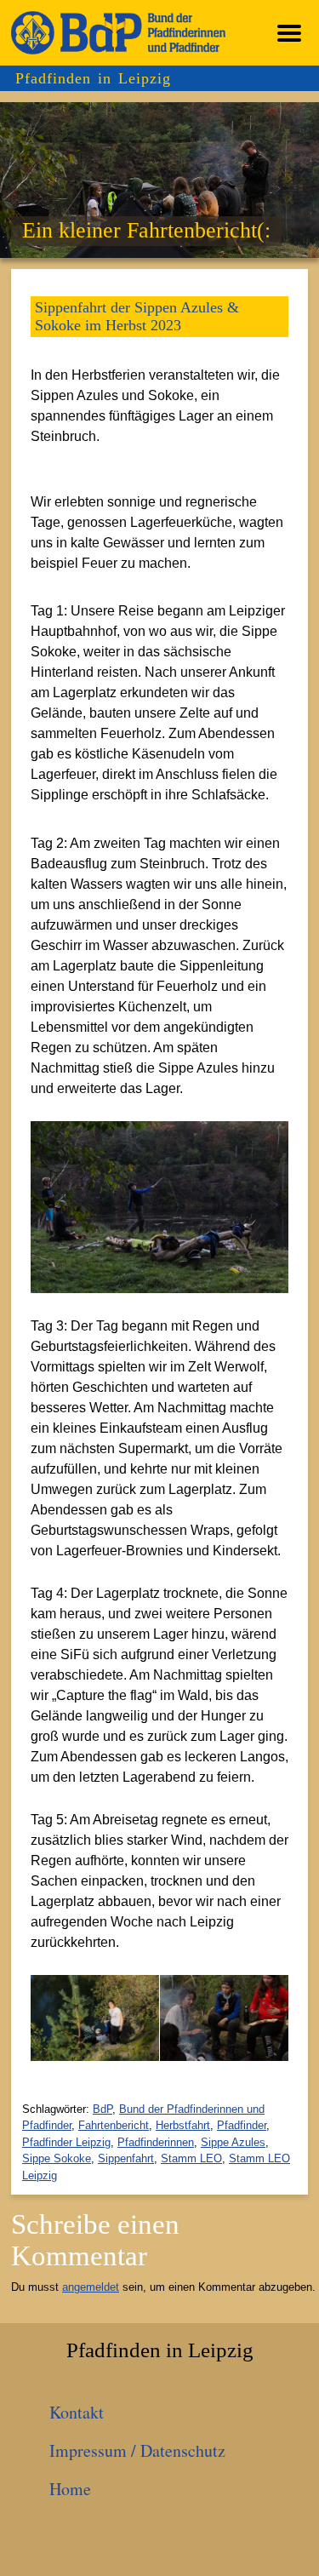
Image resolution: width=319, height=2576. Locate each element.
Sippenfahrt (126, 2158)
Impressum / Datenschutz (137, 2450)
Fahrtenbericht (114, 2125)
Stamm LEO (191, 2158)
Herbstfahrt (183, 2125)
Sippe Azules (233, 2142)
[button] (47, 2018)
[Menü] (289, 33)
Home (70, 2489)
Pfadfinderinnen (156, 2142)
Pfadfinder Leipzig (66, 2142)
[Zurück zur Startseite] (118, 33)
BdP (103, 2109)
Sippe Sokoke (57, 2158)
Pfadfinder (242, 2125)
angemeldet (91, 2287)
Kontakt (77, 2412)
